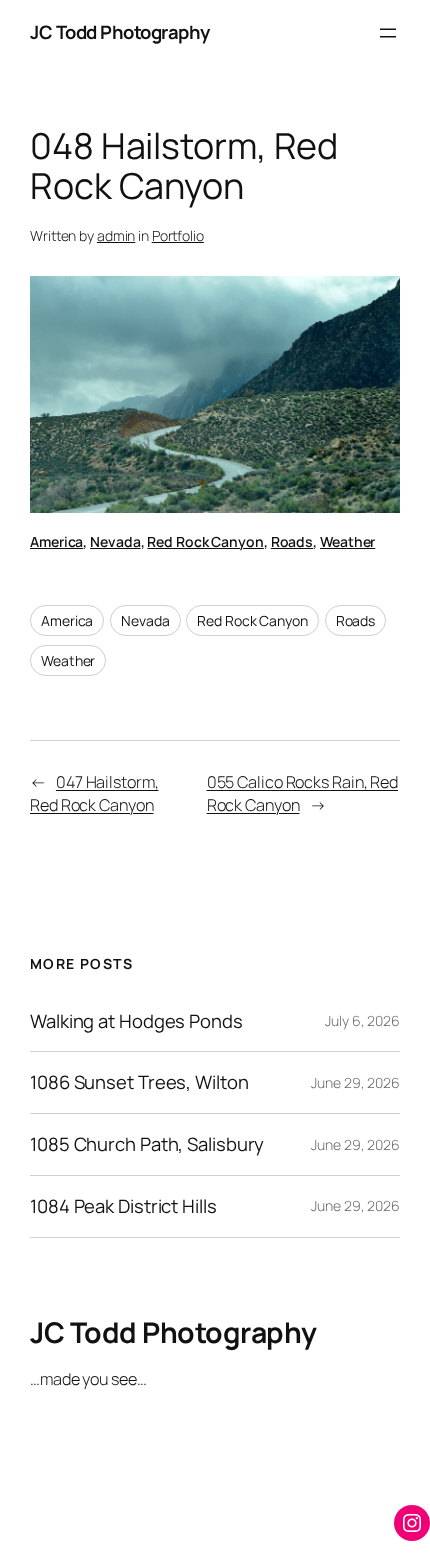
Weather (347, 541)
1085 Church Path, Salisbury (147, 1144)
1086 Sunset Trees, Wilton (139, 1082)
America (56, 541)
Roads (292, 541)
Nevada (115, 541)
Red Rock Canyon (205, 541)
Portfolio (178, 235)
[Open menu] (388, 33)
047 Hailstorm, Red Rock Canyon (94, 793)
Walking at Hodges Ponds (136, 1021)
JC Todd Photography (120, 32)
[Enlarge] (374, 302)
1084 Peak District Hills (123, 1206)
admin (116, 235)
